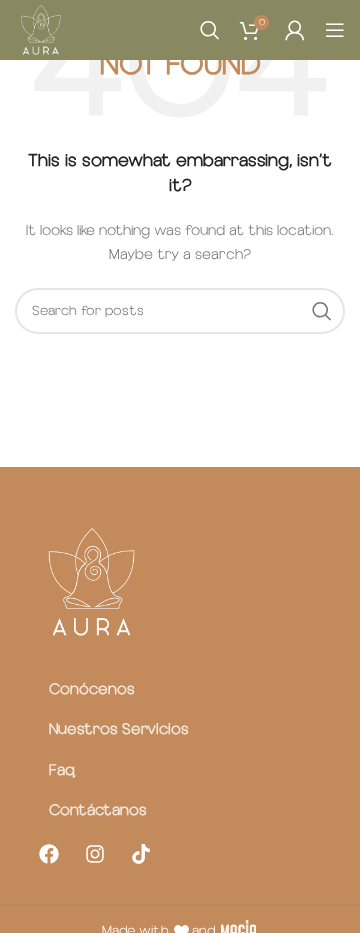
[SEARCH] (322, 311)
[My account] (295, 30)
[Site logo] (40, 29)
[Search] (210, 30)
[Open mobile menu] (335, 30)
